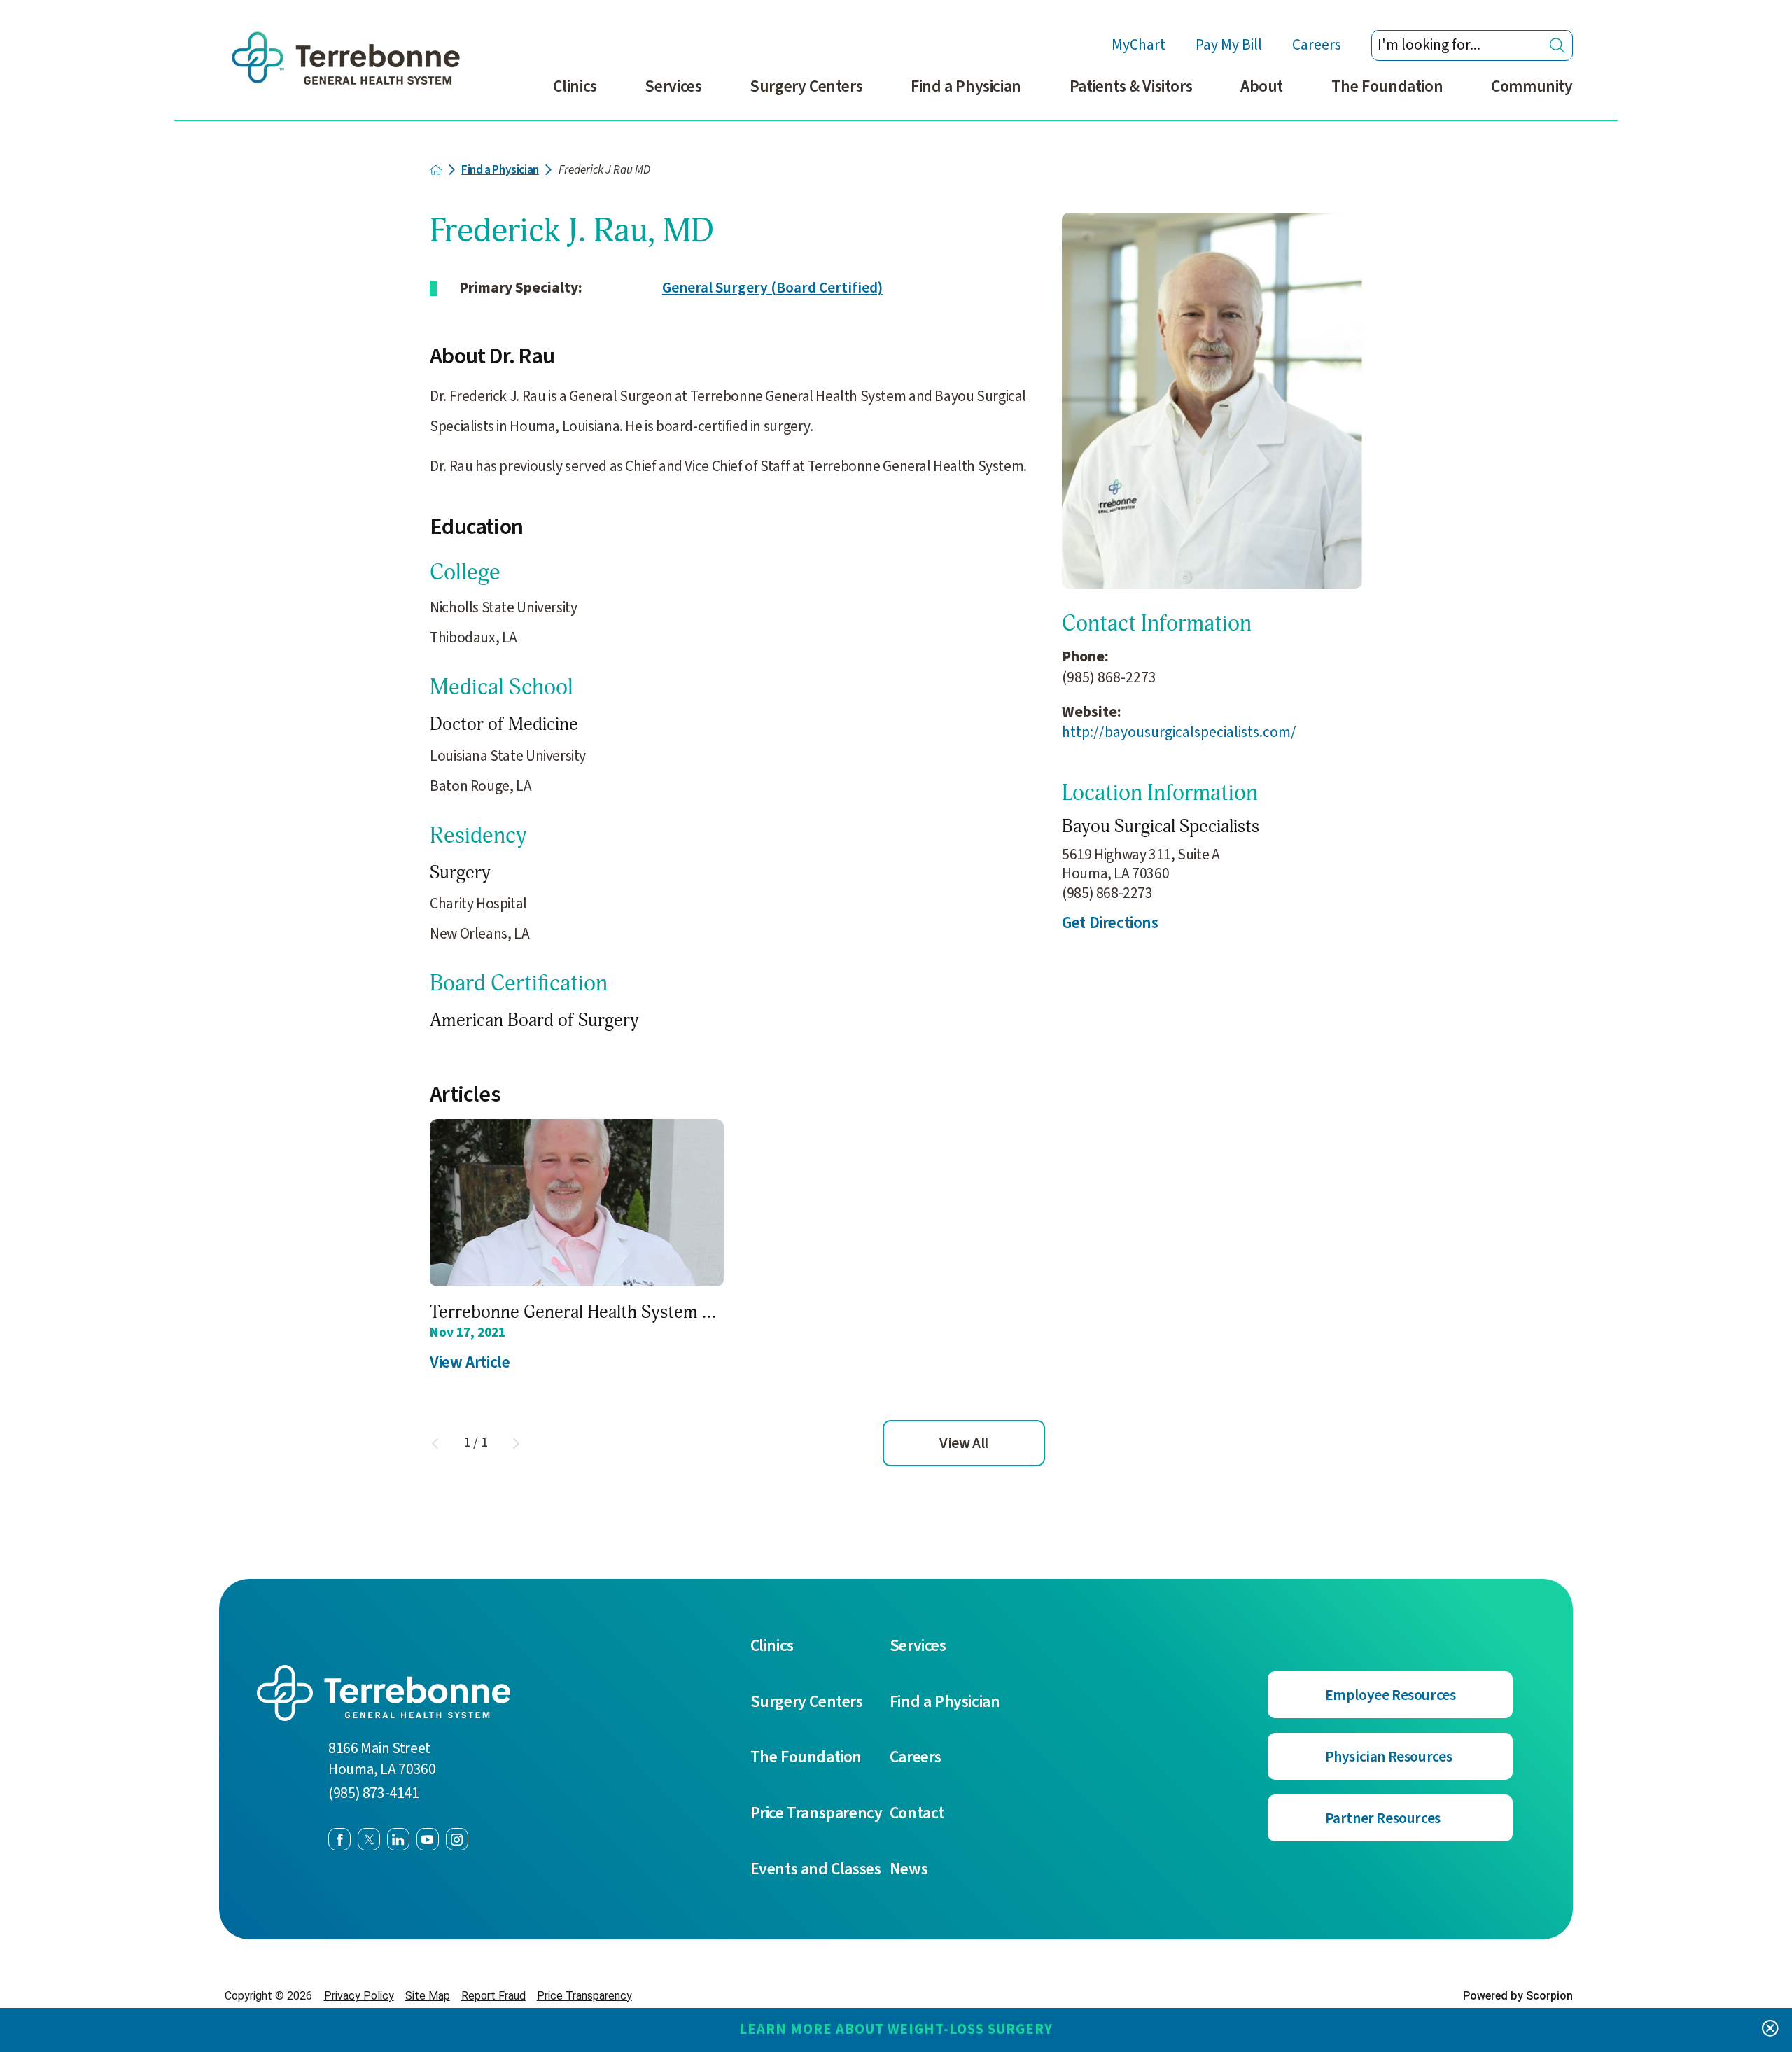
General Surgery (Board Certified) (772, 288)
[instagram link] (457, 1839)
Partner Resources (1383, 1819)
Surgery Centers (806, 86)
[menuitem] (575, 96)
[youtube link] (428, 1839)
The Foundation (1387, 86)
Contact (917, 1813)
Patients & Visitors (1131, 86)
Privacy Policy (359, 1996)
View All (964, 1443)
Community (1532, 86)
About (1262, 86)
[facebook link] (339, 1839)
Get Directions (1110, 923)
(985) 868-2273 (1109, 678)
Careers (1317, 45)
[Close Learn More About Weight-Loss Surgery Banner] (1770, 2030)
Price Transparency (817, 1813)
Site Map (428, 1996)
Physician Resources (1389, 1757)
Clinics (575, 86)
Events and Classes (816, 1869)
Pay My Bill (1229, 45)
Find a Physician (966, 86)
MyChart (1139, 45)
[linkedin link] (398, 1839)
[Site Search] (1557, 45)
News (909, 1869)
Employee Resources (1391, 1695)
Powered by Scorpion (1518, 1996)
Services (673, 86)
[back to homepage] (436, 170)
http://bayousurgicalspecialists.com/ (1179, 732)
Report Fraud (493, 1996)
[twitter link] (369, 1839)
